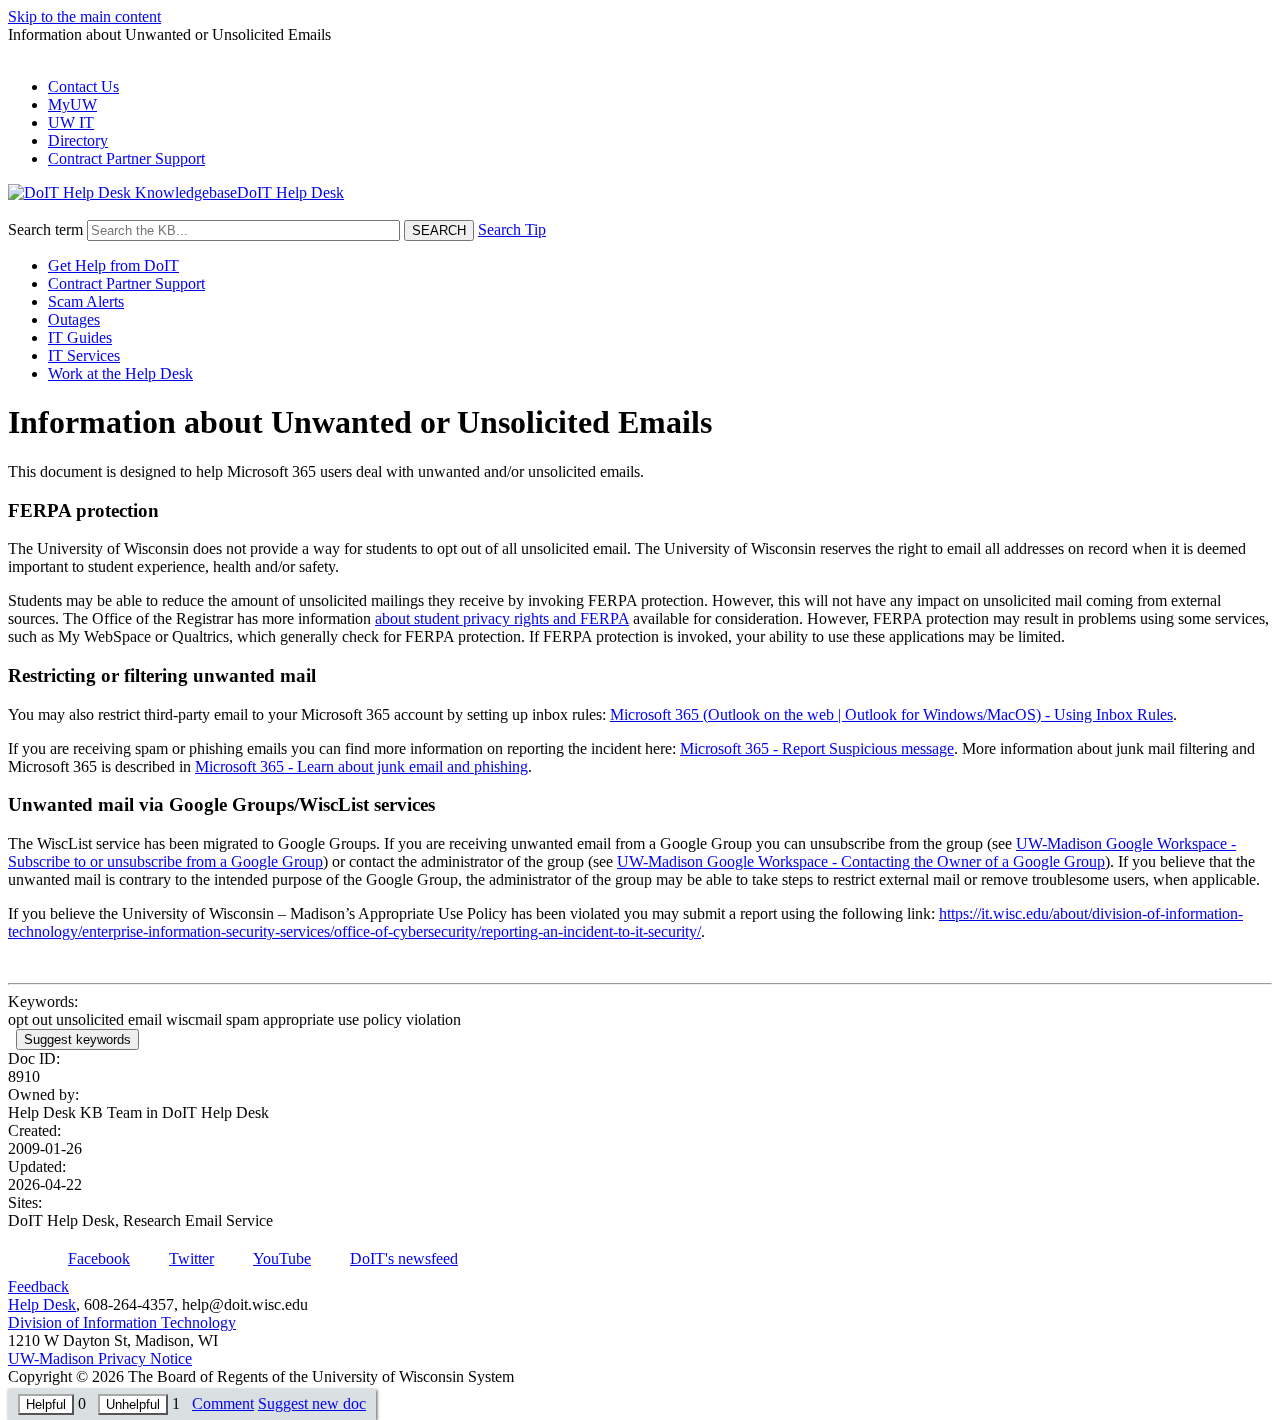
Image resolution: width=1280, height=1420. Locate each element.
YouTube (282, 1258)
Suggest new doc (312, 1403)
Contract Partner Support (126, 158)
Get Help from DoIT (113, 265)
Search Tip (512, 229)
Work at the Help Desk (120, 373)
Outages (74, 319)
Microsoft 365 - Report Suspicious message (817, 748)
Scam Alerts (86, 301)
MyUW (72, 104)
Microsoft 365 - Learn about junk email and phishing (361, 766)
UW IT (71, 122)
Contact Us (83, 86)
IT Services (84, 355)
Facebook (99, 1258)
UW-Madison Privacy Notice (100, 1358)
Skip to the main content (84, 16)
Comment (223, 1403)
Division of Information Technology (122, 1322)
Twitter (191, 1258)
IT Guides (80, 337)
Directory (78, 140)
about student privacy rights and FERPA (502, 618)
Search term (45, 229)
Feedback (38, 1286)
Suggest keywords (77, 1039)
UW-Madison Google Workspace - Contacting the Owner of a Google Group (861, 861)
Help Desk (42, 1304)
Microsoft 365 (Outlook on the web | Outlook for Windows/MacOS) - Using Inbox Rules (891, 714)
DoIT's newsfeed (404, 1258)
